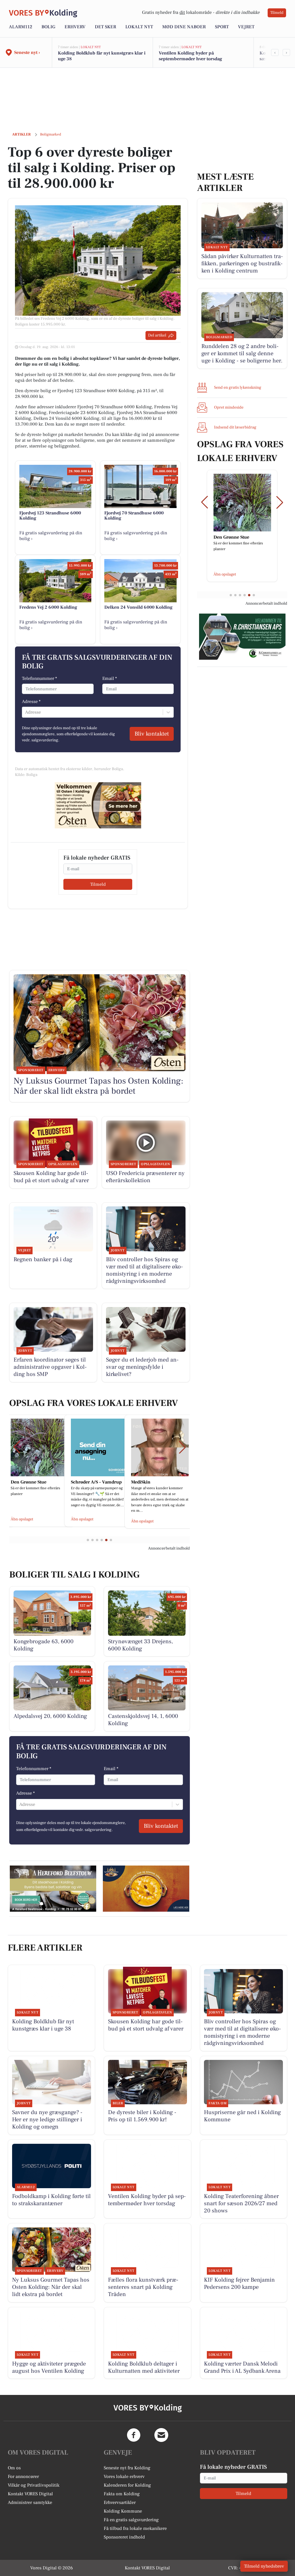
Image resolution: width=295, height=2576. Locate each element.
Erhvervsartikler (120, 2502)
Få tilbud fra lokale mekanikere (135, 2528)
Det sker (105, 27)
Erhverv (75, 27)
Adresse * (31, 702)
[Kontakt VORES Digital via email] (161, 2435)
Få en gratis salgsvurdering (131, 2520)
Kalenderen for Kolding (127, 2485)
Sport (222, 27)
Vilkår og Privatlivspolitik (34, 2485)
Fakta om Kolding (122, 2494)
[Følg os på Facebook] (134, 2435)
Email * (110, 678)
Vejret (246, 27)
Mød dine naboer (184, 27)
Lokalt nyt (139, 27)
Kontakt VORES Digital (30, 2494)
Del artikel (157, 335)
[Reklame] (98, 805)
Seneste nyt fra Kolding (127, 2468)
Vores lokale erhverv (124, 2477)
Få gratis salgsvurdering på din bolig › (51, 536)
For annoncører (23, 2477)
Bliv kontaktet (152, 734)
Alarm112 (21, 27)
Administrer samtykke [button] (30, 2502)
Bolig (48, 27)
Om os (14, 2468)
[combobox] (26, 712)
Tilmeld (277, 13)
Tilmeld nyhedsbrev (264, 2566)
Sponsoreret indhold (124, 2537)
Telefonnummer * (39, 678)
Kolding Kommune (123, 2511)
